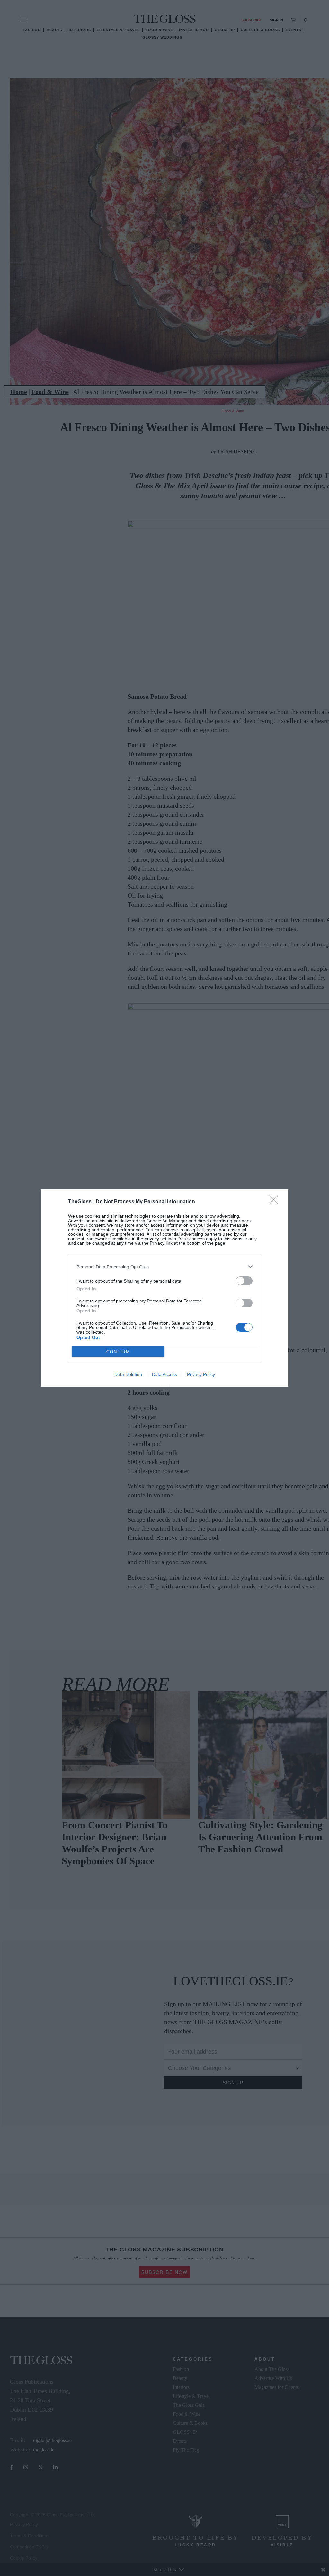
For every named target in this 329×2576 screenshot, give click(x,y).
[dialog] (164, 1288)
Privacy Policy (201, 1374)
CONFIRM (118, 1352)
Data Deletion (128, 1374)
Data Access (164, 1374)
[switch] (244, 1281)
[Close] (276, 1202)
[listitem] (164, 1267)
